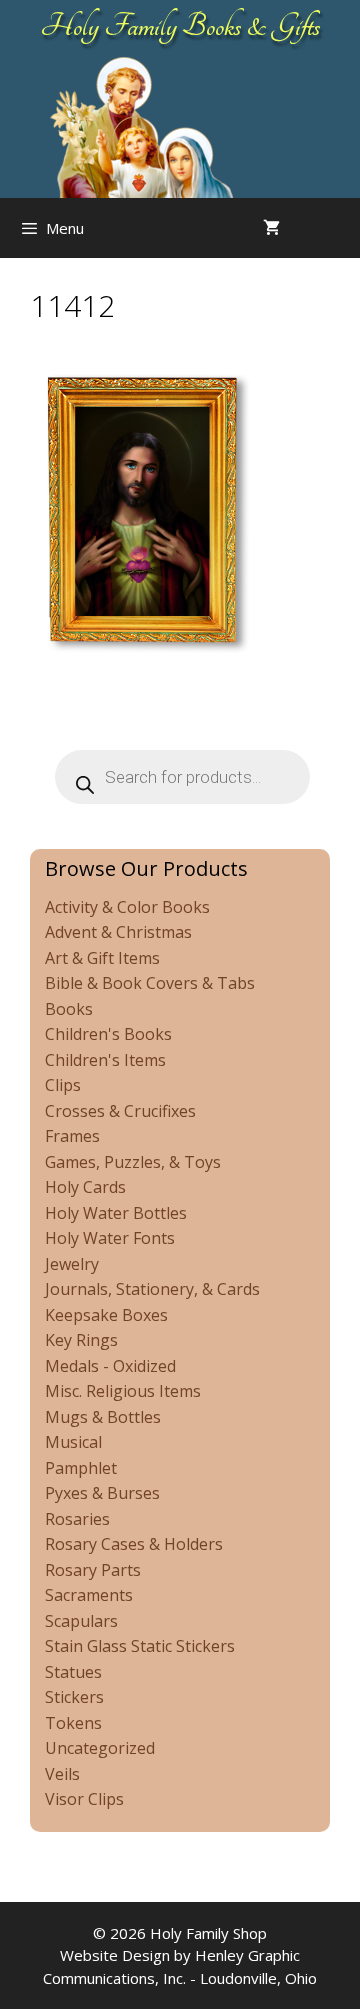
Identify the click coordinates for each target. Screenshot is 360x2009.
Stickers (74, 1697)
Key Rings (81, 1340)
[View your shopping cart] (271, 228)
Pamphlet (81, 1468)
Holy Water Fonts (110, 1238)
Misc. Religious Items (123, 1391)
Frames (72, 1136)
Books (69, 1009)
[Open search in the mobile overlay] (340, 228)
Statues (73, 1672)
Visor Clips (84, 1799)
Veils (62, 1774)
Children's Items (105, 1060)
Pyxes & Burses (102, 1493)
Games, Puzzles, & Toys (133, 1162)
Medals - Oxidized (110, 1366)
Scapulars (81, 1621)
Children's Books (108, 1034)
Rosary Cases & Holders (134, 1544)
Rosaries (77, 1519)
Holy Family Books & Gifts (180, 26)
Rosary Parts (93, 1570)
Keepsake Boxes (106, 1315)
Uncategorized (100, 1748)
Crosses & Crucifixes (120, 1111)
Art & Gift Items (102, 958)
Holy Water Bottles (116, 1213)
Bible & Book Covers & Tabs (150, 983)
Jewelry (72, 1264)
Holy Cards (85, 1187)
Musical (73, 1442)
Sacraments (89, 1595)
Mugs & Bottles (103, 1417)
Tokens (73, 1723)
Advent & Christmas (118, 932)
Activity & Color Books (127, 907)
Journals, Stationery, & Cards (152, 1289)
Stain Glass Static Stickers (140, 1646)
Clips (63, 1085)
